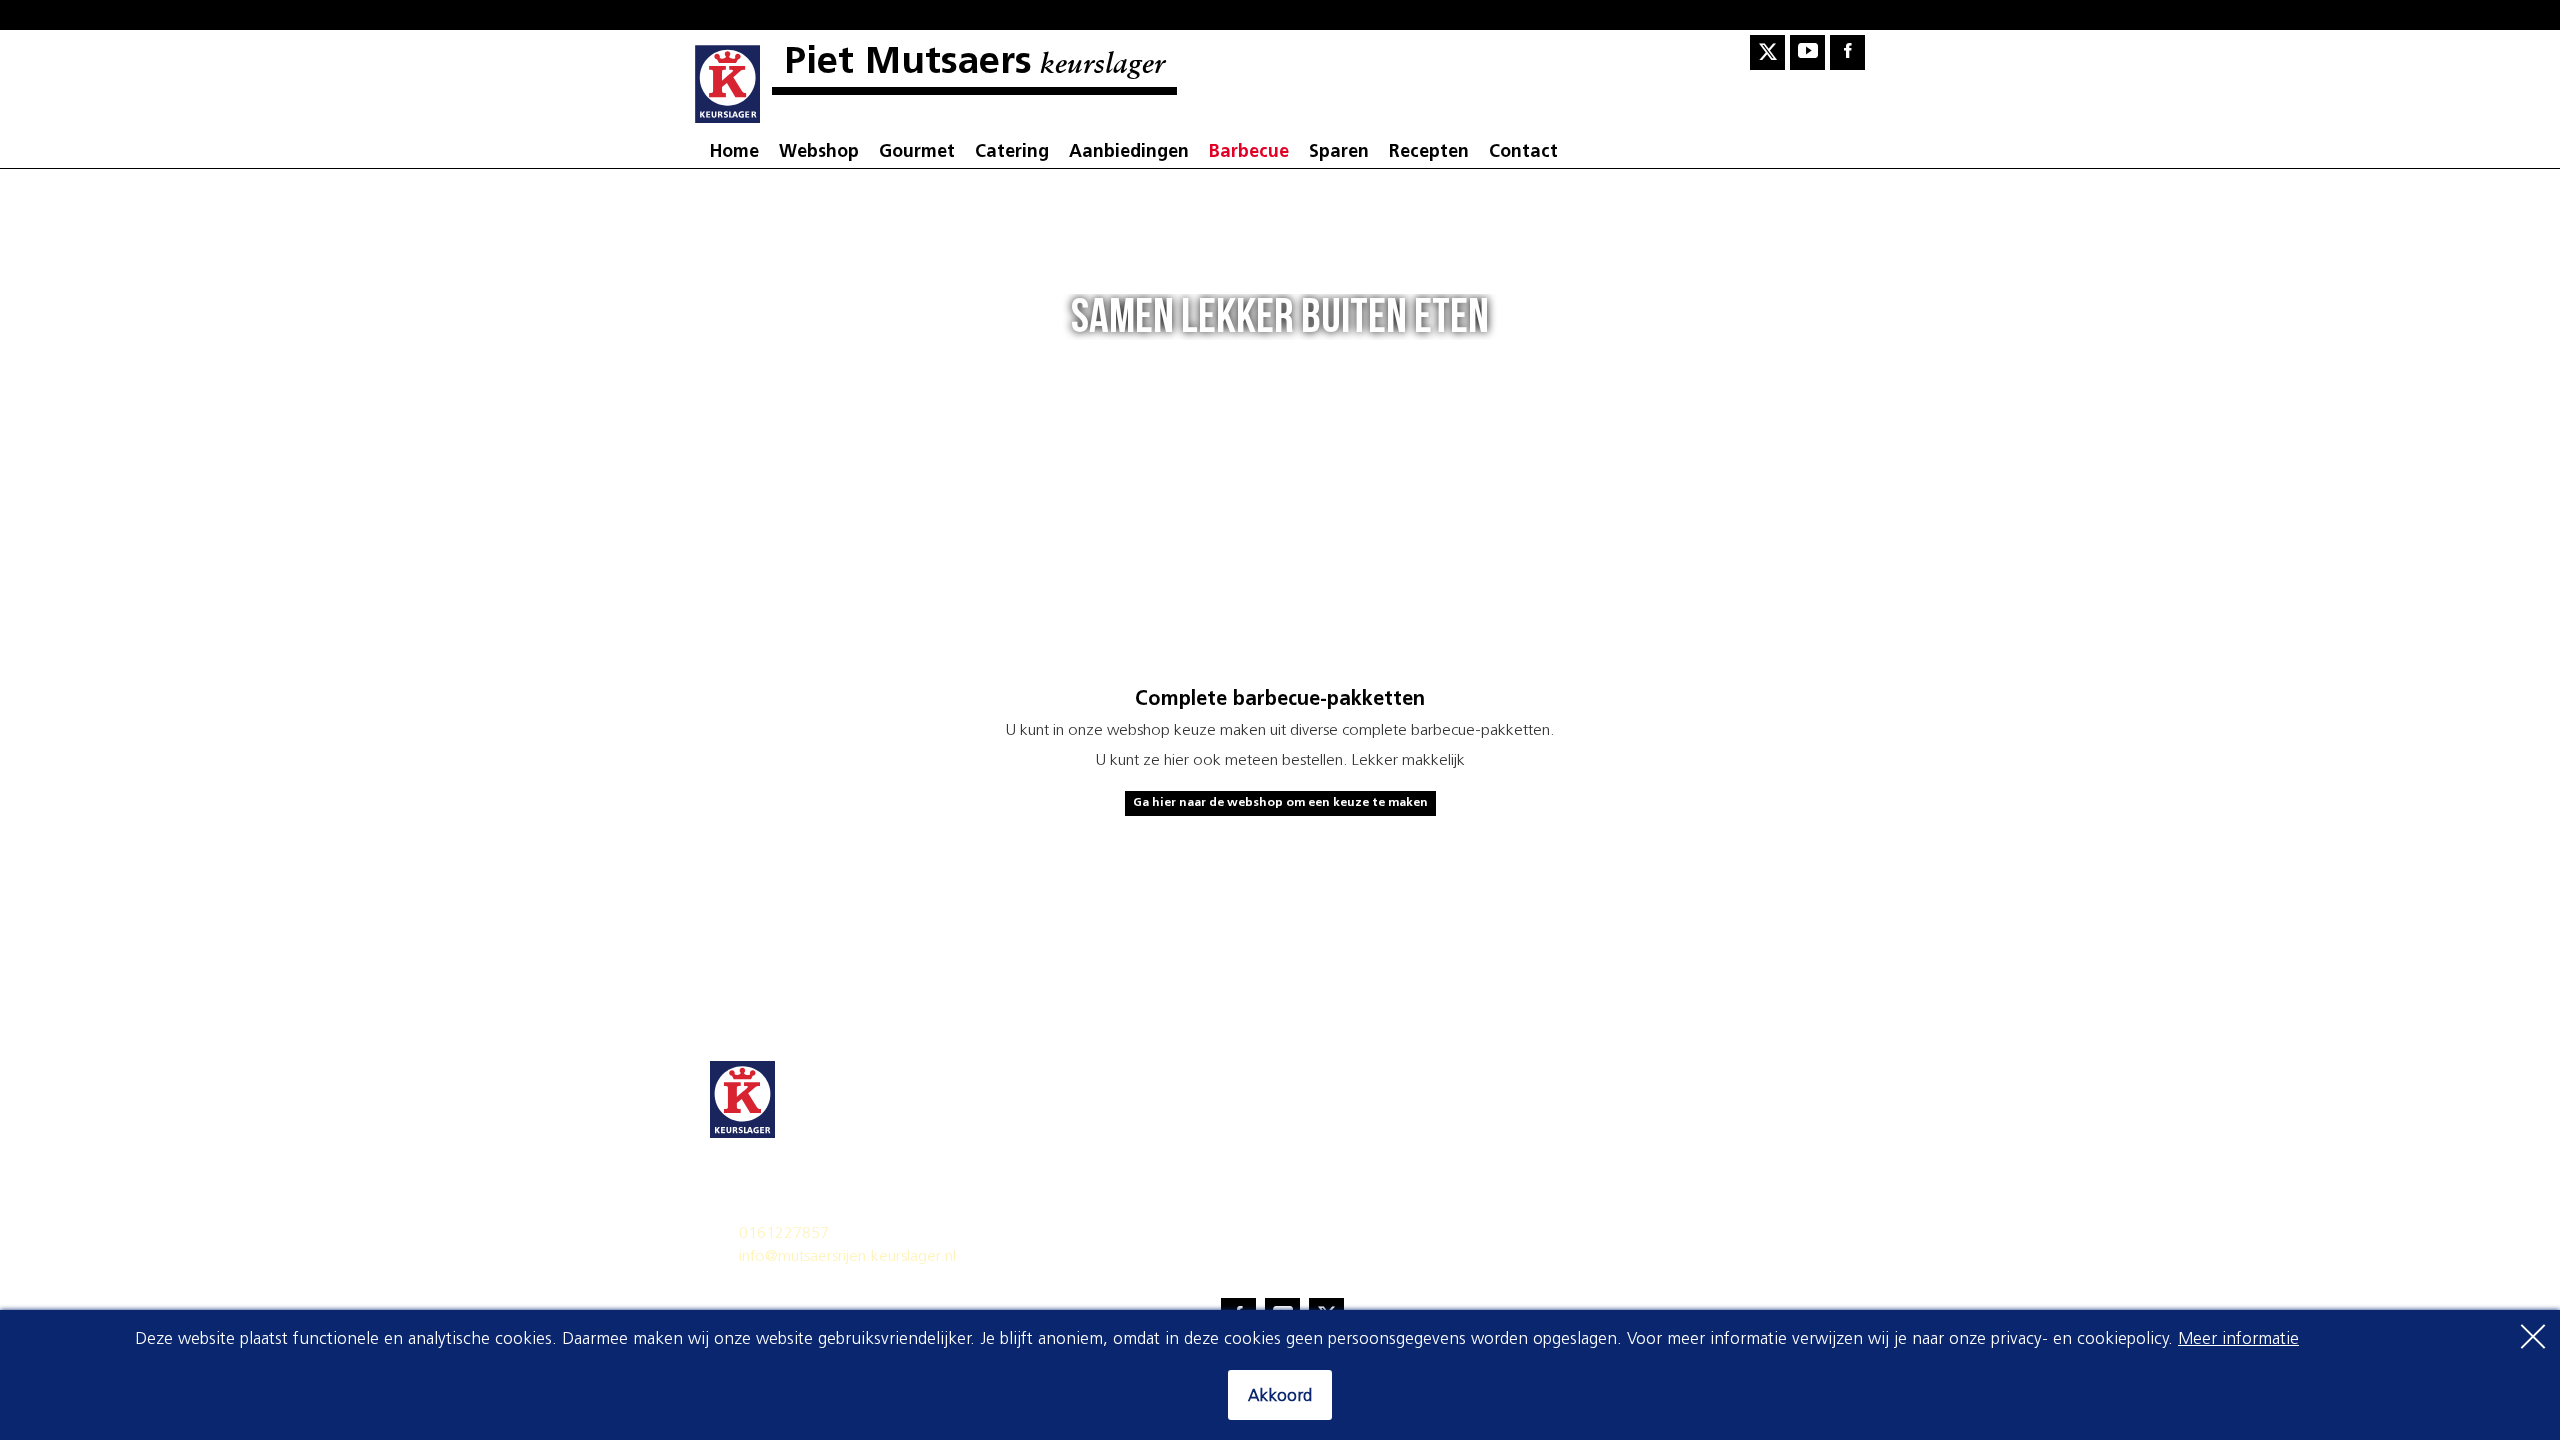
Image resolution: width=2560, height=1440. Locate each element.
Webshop (819, 153)
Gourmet (917, 153)
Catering (1012, 153)
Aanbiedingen (1129, 153)
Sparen (1339, 153)
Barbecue (1249, 153)
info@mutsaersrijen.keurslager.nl (847, 1257)
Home (734, 153)
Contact (1523, 153)
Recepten (1429, 153)
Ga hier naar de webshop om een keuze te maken (1280, 803)
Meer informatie (2238, 1339)
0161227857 (784, 1234)
